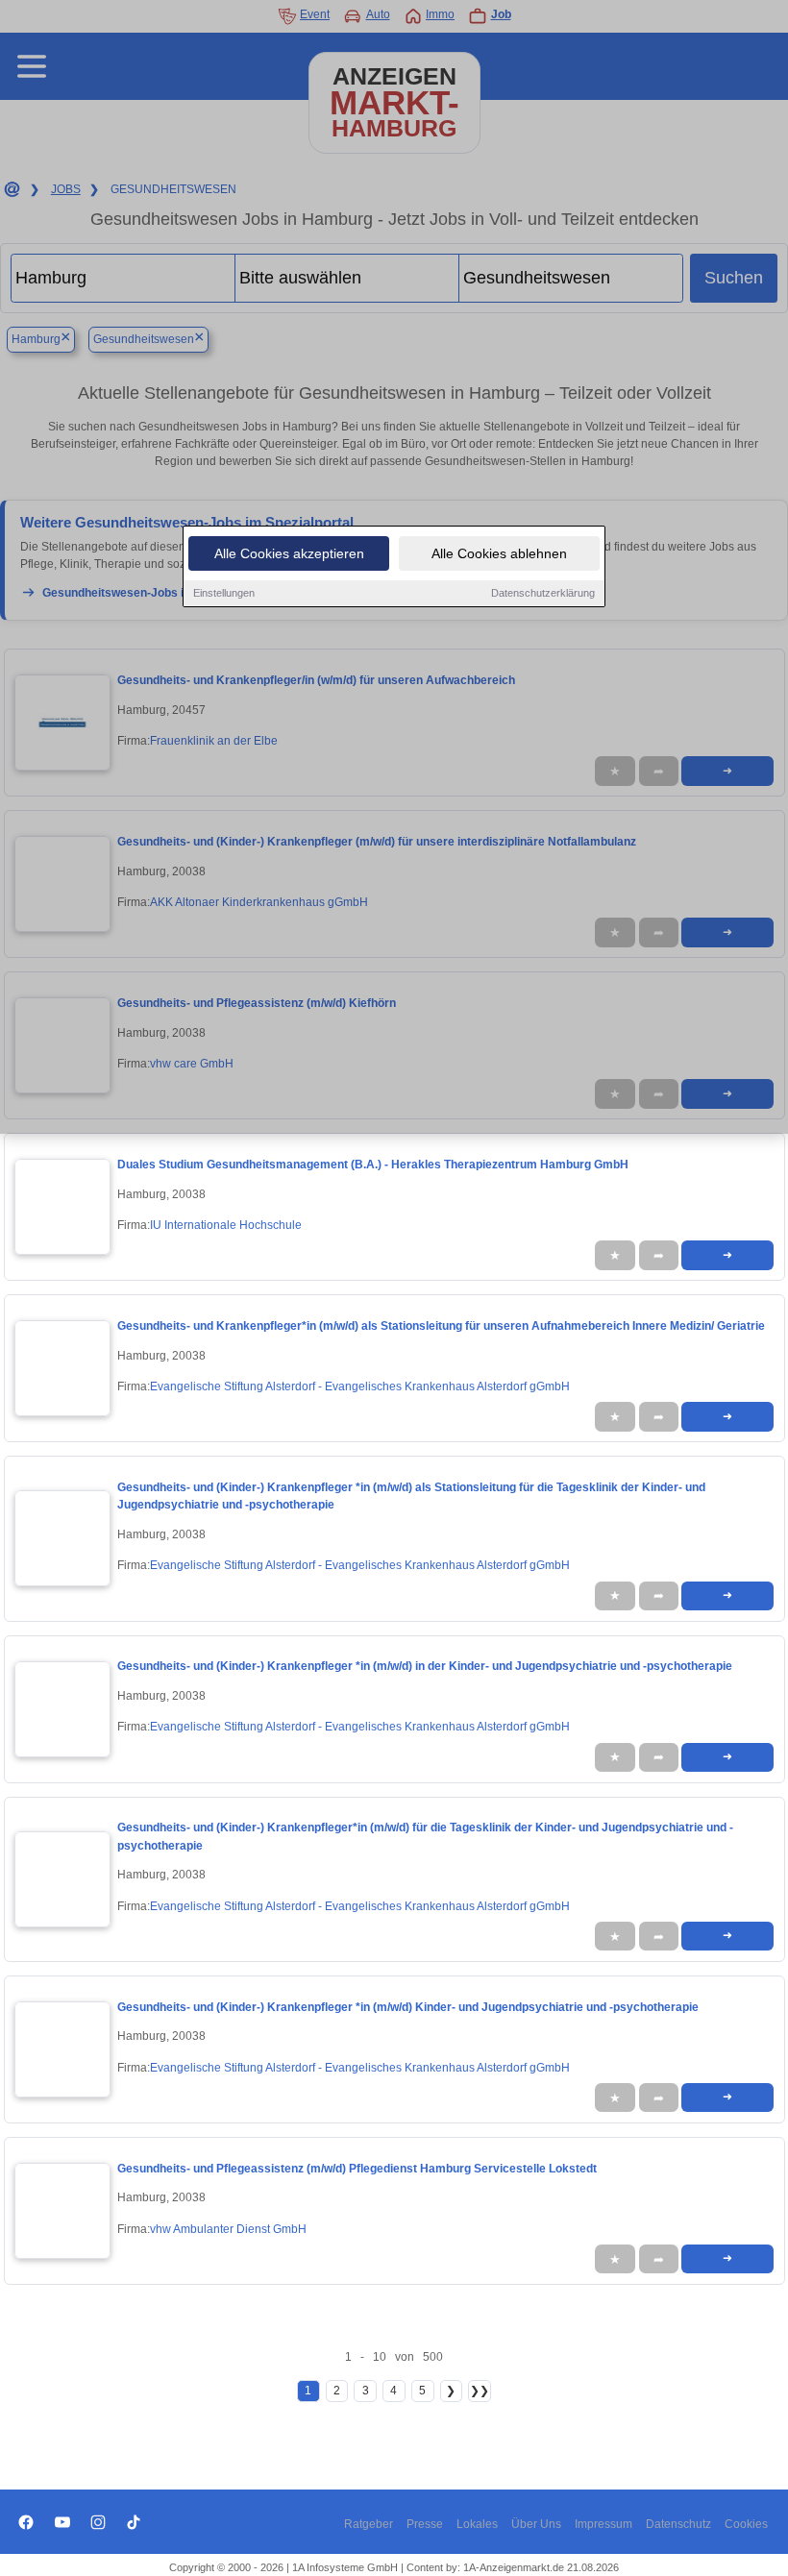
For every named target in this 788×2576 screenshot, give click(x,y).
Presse (425, 2524)
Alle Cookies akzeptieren (289, 553)
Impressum (603, 2524)
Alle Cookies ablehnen (499, 553)
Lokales (477, 2524)
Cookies (746, 2524)
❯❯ (480, 2391)
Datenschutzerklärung (543, 593)
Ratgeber (369, 2524)
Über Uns (536, 2524)
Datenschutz (678, 2524)
